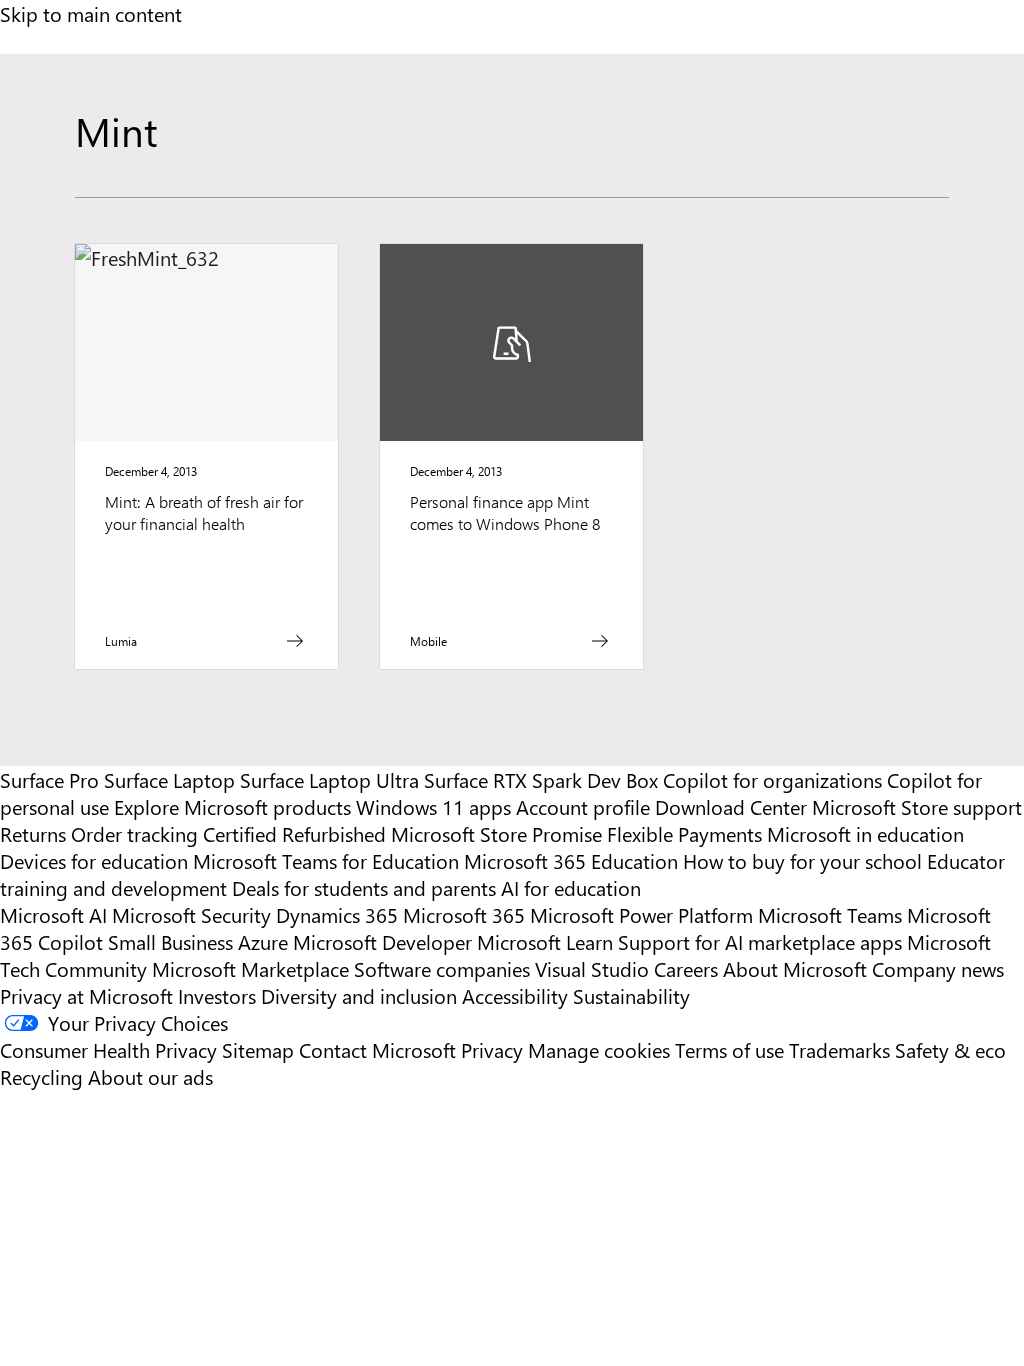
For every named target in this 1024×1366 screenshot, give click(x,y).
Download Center (731, 806)
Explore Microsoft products (232, 806)
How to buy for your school (802, 860)
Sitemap (258, 1049)
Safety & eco (950, 1049)
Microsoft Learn (545, 941)
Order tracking (134, 833)
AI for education (571, 887)
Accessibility (515, 995)
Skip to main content (91, 13)
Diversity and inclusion (359, 995)
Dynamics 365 (337, 914)
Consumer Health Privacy (108, 1049)
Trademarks (839, 1049)
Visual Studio (592, 968)
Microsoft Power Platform (641, 914)
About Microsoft (795, 968)
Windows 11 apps (433, 806)
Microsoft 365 (464, 914)
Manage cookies (599, 1049)
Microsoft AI (53, 914)
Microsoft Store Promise (496, 833)
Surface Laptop (169, 779)
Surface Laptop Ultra (329, 779)
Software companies (442, 968)
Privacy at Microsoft (86, 995)
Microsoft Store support (917, 806)
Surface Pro (49, 779)
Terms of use (729, 1049)
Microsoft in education (865, 833)
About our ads (150, 1076)
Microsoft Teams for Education (326, 860)
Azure (263, 941)
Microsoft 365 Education (571, 860)
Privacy (494, 1049)
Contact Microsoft (377, 1049)
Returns (33, 833)
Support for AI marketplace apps (760, 941)
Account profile (583, 806)
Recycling (41, 1076)
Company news (938, 968)
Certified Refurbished (294, 833)
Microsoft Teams (830, 914)
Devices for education (94, 860)
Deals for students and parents (364, 887)
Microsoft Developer (382, 941)
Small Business (170, 941)
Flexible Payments (684, 833)
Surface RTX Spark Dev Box (541, 779)
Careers (686, 968)
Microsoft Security (191, 914)
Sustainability (631, 995)
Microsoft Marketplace (250, 968)
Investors (217, 995)
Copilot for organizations (772, 779)
